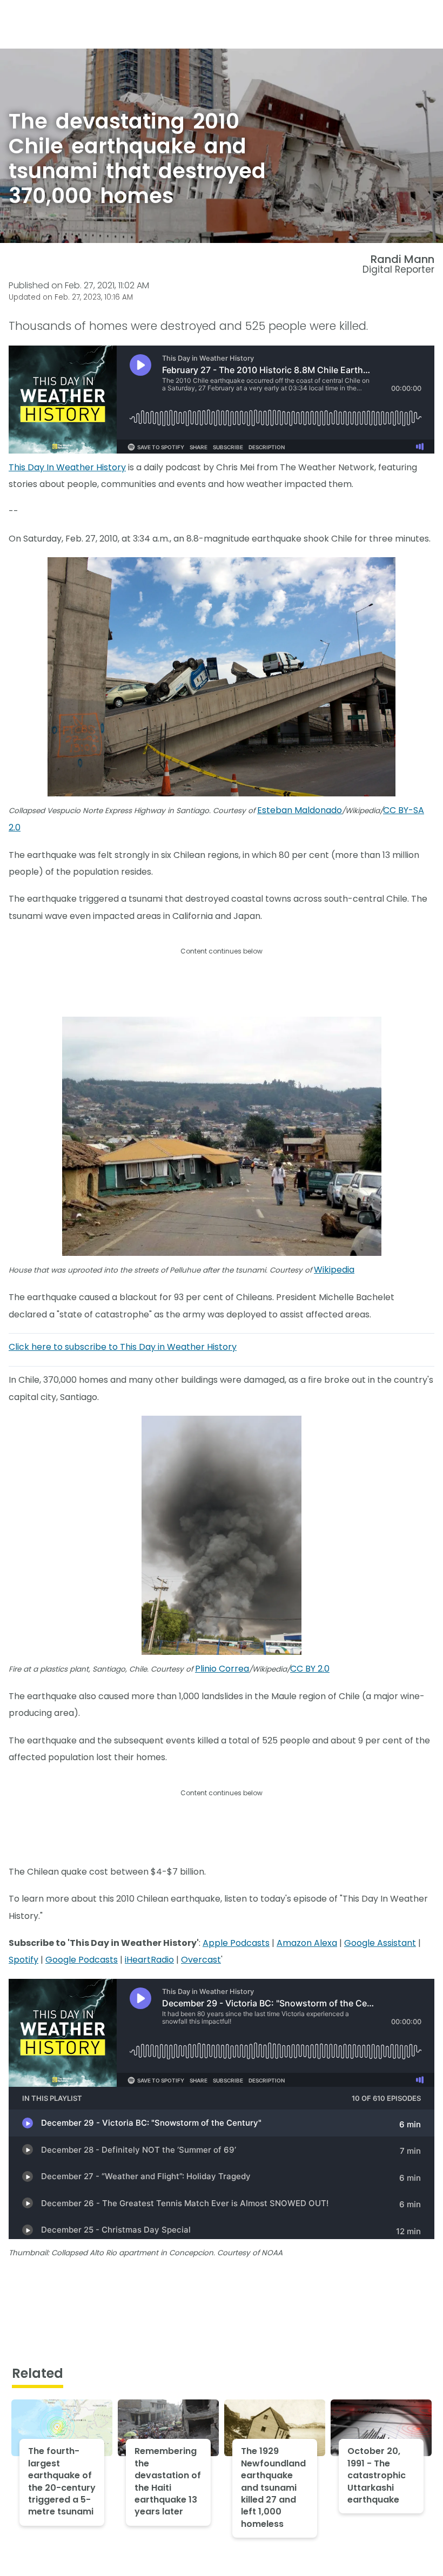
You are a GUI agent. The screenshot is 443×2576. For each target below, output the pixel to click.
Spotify (24, 1960)
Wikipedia (334, 1270)
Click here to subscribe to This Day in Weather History (123, 1347)
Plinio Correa (222, 1669)
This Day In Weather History (67, 467)
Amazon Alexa (307, 1943)
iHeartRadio (149, 1960)
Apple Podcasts (236, 1943)
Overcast (201, 1960)
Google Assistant (380, 1943)
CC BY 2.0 (310, 1669)
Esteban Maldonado (300, 810)
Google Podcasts (82, 1960)
